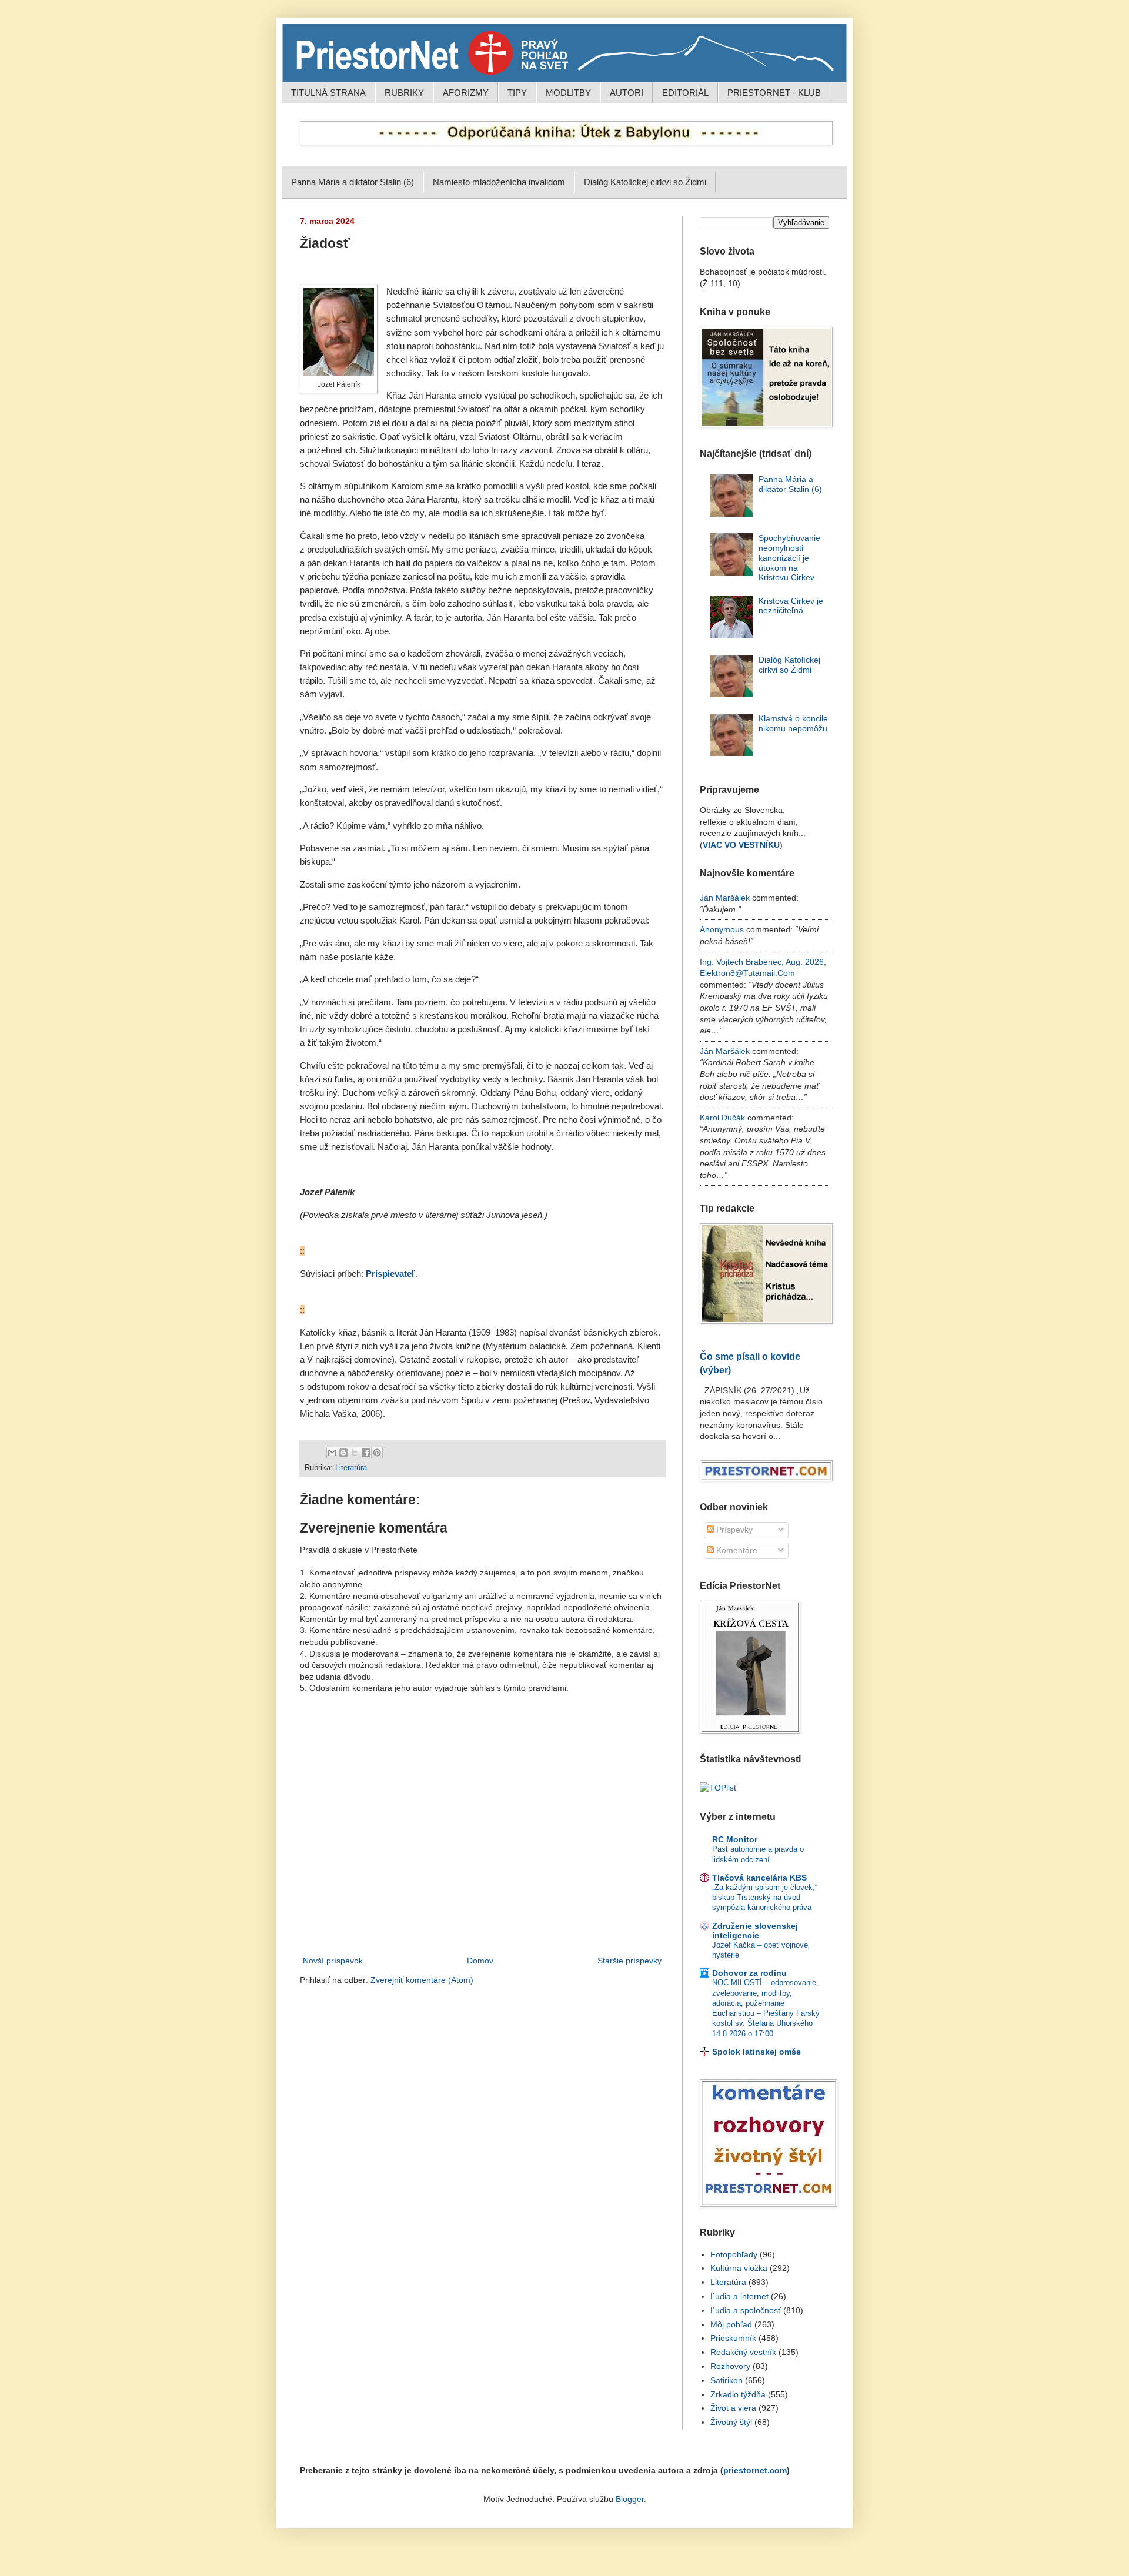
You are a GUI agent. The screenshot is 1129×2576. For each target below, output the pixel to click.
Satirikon (726, 2380)
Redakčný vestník (743, 2352)
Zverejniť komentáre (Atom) (422, 1980)
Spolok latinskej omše (756, 2052)
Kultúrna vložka (739, 2268)
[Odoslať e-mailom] (332, 1453)
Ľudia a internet (739, 2296)
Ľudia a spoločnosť (746, 2310)
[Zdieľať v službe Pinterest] (377, 1453)
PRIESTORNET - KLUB (774, 93)
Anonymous (722, 929)
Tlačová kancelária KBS (759, 1878)
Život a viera (733, 2408)
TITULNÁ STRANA (328, 93)
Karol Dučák (722, 1118)
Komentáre (736, 1550)
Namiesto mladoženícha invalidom (499, 182)
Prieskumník (733, 2338)
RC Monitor (735, 1839)
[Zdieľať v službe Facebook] (366, 1453)
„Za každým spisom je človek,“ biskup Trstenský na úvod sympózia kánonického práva (765, 1898)
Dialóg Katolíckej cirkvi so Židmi (645, 182)
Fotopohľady (734, 2254)
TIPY (517, 93)
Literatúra (351, 1468)
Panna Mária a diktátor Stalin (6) (353, 182)
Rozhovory (730, 2366)
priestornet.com (755, 2470)
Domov (480, 1961)
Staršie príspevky (629, 1961)
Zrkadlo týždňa (738, 2394)
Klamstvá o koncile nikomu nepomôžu (793, 723)
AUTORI (627, 93)
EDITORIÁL (685, 93)
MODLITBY (568, 93)
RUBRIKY (404, 93)
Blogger (630, 2499)
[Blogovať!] (343, 1453)
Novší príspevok (333, 1961)
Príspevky (733, 1530)
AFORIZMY (466, 93)
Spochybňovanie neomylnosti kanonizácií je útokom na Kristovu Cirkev (789, 558)
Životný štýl (731, 2422)
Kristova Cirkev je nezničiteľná (791, 606)
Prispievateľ (390, 1274)
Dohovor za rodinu (749, 1973)
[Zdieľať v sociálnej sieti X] (355, 1453)
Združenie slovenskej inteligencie (755, 1931)
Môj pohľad (731, 2324)
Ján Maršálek (725, 898)
